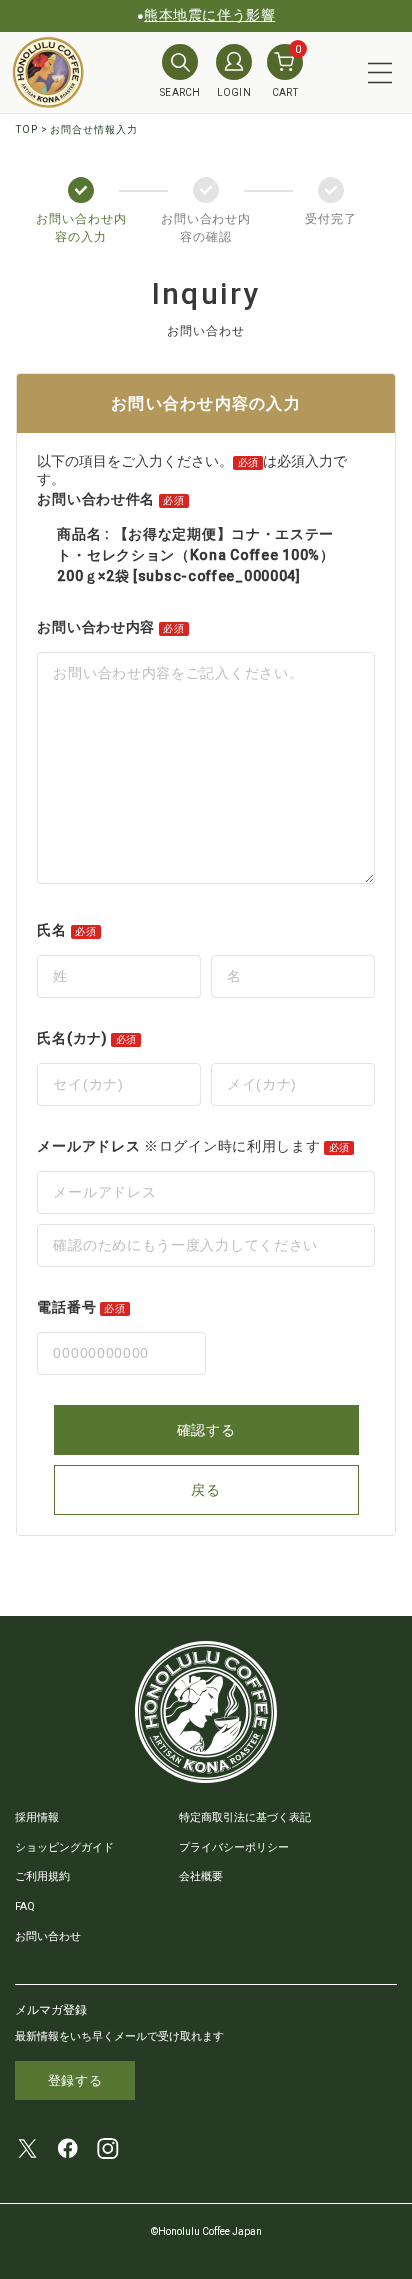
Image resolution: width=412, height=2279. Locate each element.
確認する (206, 1430)
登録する (75, 2080)
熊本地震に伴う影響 (209, 15)
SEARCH (180, 92)
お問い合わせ (48, 1936)
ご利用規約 (42, 1876)
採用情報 (37, 1817)
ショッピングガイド (64, 1847)
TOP (27, 129)
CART (287, 71)
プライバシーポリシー (234, 1847)
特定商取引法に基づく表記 (245, 1817)
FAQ (25, 1906)
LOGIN (234, 92)
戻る (205, 1490)
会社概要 (201, 1876)
